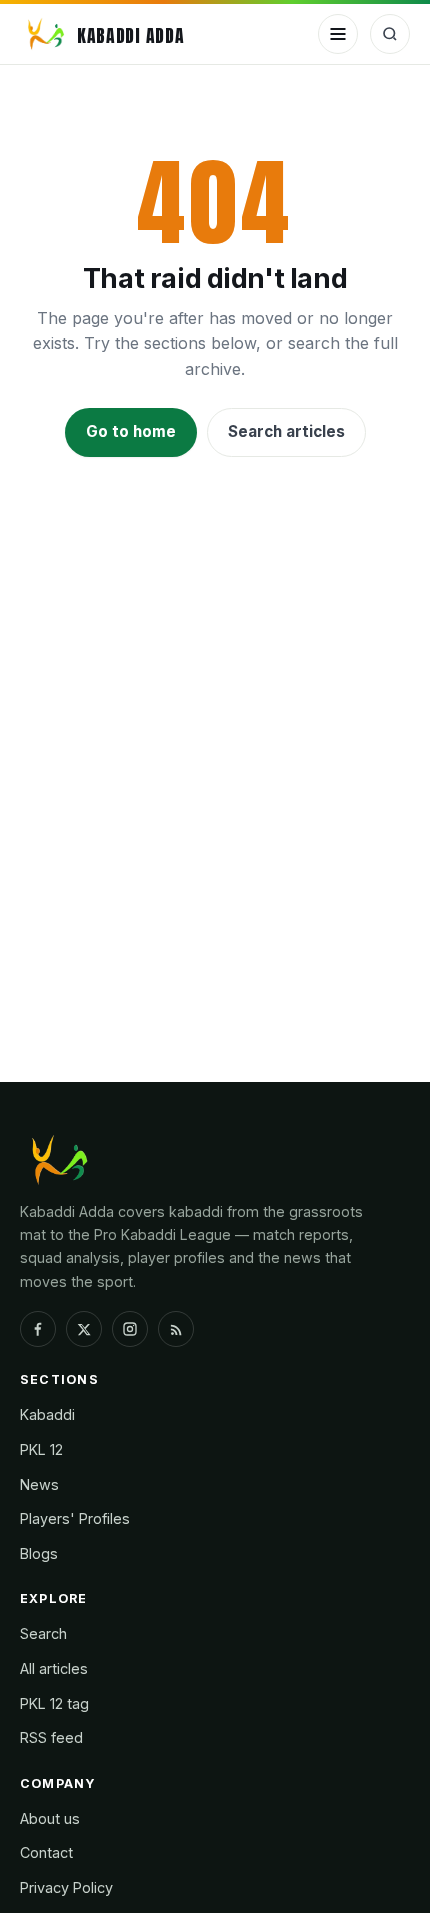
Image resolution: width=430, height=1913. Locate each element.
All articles (54, 1668)
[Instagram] (130, 1329)
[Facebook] (38, 1329)
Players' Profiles (75, 1518)
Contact (46, 1852)
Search (43, 1633)
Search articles (286, 431)
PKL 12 (41, 1449)
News (39, 1484)
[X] (84, 1329)
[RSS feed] (176, 1329)
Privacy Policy (66, 1887)
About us (50, 1818)
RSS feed (51, 1737)
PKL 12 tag (54, 1703)
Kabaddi (47, 1414)
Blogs (39, 1553)
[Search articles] (390, 34)
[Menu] (338, 34)
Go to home (131, 431)
